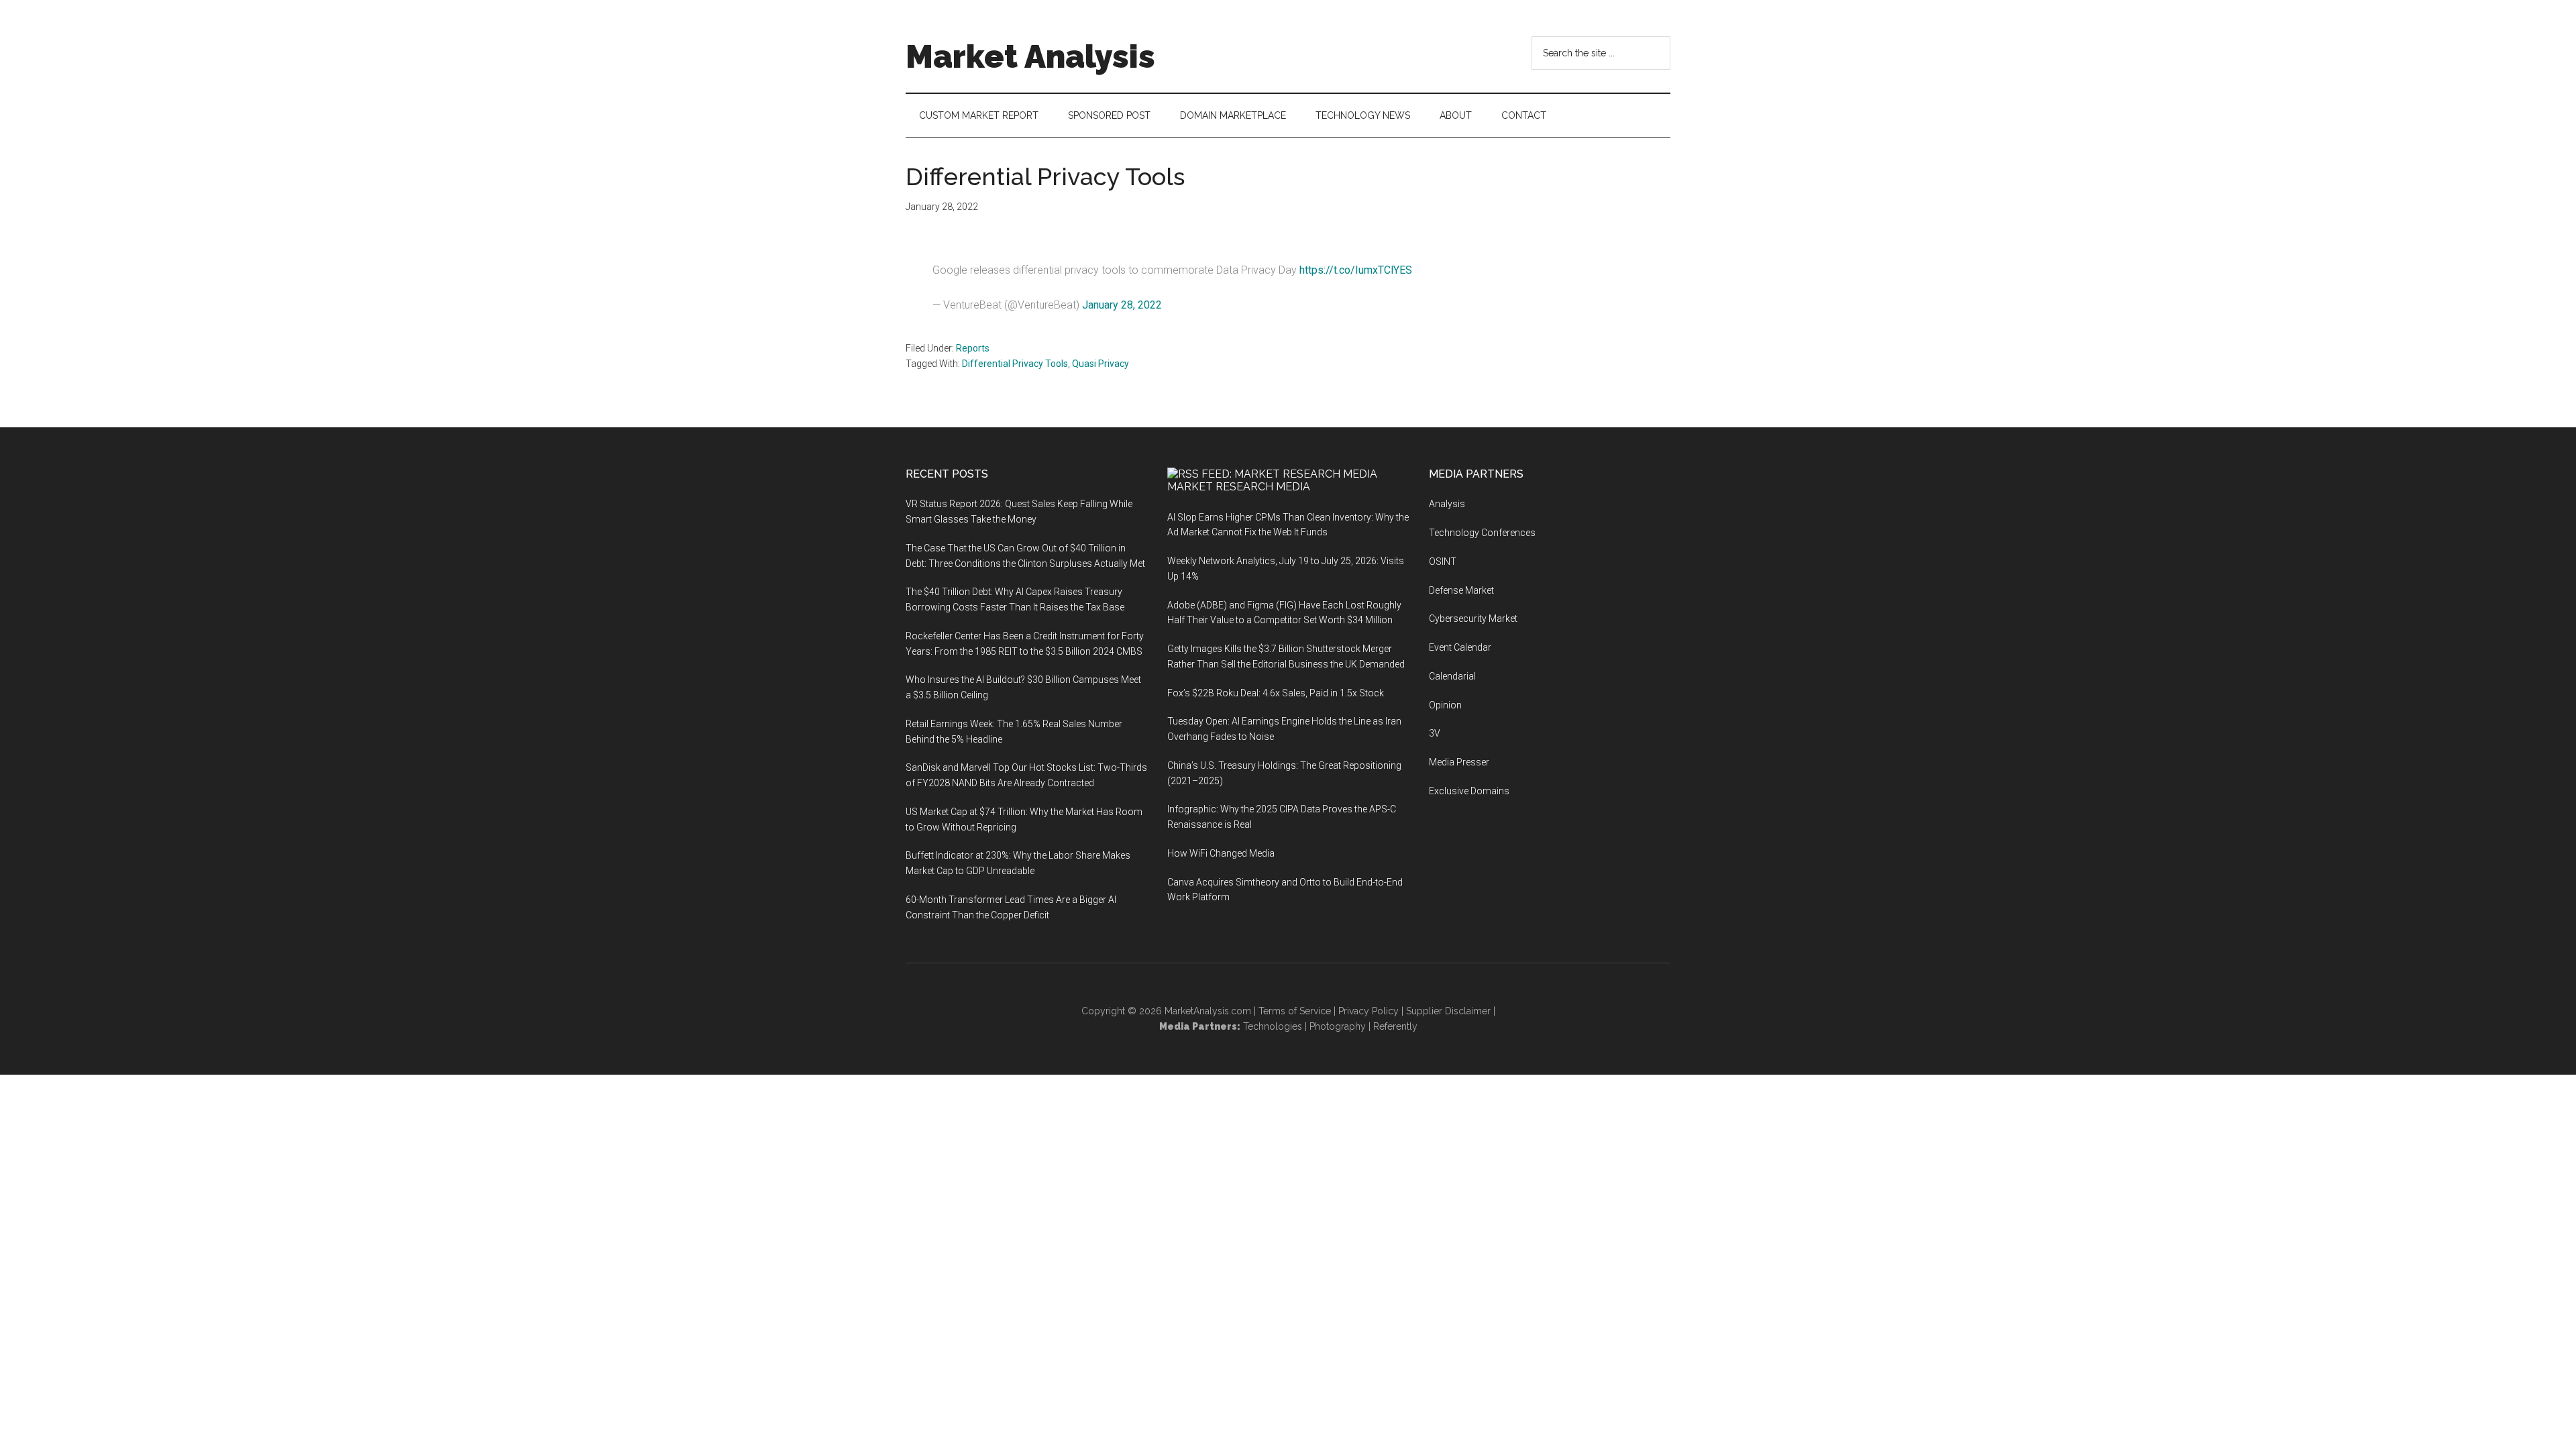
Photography (1338, 1026)
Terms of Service (1295, 1011)
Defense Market (1461, 590)
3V (1435, 733)
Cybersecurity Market (1473, 619)
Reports (973, 348)
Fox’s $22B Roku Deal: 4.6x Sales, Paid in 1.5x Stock (1276, 693)
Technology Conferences (1482, 533)
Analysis (1447, 504)
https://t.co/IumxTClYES (1356, 270)
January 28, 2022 (1122, 305)
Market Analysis (1030, 56)
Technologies (1273, 1026)
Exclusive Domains (1469, 791)
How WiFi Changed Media (1221, 853)
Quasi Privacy (1101, 364)
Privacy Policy (1368, 1011)
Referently (1395, 1026)
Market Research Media (1239, 487)
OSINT (1443, 561)
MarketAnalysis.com (1208, 1011)
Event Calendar (1460, 647)
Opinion (1445, 705)
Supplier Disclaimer (1448, 1011)
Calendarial (1452, 676)
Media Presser (1459, 762)
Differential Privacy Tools (1015, 364)
